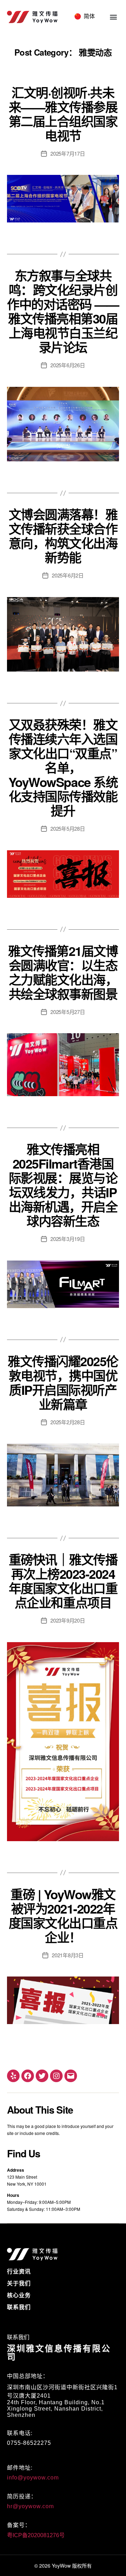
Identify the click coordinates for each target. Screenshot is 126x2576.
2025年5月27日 (68, 1012)
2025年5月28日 (68, 828)
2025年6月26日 (68, 365)
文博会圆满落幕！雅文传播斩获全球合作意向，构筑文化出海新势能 (63, 536)
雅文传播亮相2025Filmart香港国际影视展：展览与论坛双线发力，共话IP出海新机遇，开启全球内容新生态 (63, 1185)
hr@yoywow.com (30, 2506)
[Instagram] (56, 2076)
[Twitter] (42, 2076)
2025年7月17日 (68, 153)
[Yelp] (13, 2076)
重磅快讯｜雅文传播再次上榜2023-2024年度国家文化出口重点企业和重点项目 (63, 1581)
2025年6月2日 (68, 575)
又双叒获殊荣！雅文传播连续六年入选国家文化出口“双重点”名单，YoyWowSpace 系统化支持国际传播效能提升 (63, 767)
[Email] (71, 2076)
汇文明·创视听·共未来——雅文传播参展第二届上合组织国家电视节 (63, 114)
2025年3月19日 (68, 1239)
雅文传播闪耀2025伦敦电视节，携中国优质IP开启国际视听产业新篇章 (63, 1382)
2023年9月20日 (68, 1620)
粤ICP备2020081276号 (36, 2535)
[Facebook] (28, 2076)
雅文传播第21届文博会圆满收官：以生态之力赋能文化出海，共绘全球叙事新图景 (63, 972)
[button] (113, 17)
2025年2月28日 (68, 1422)
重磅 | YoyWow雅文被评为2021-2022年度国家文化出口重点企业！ (63, 1915)
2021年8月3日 (68, 1955)
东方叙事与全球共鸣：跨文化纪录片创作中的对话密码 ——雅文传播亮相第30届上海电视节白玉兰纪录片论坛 (63, 311)
